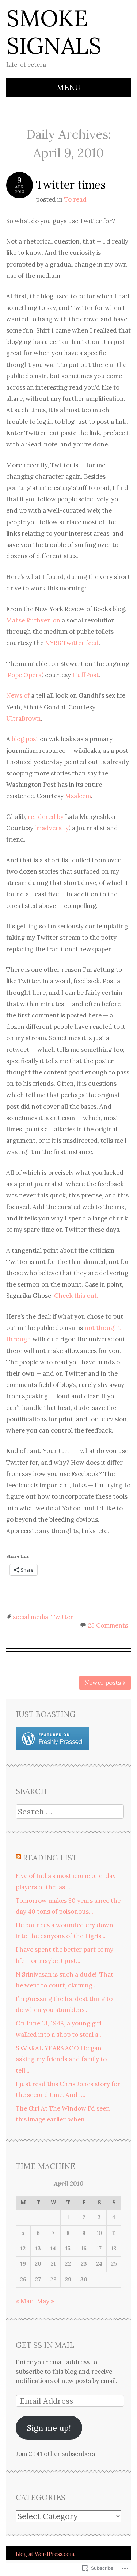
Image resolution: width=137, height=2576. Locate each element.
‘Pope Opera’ (24, 675)
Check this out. (76, 1296)
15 (68, 2248)
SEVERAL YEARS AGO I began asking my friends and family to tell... (61, 2059)
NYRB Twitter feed (72, 643)
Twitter (62, 1617)
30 (84, 2279)
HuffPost (85, 675)
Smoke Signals (54, 32)
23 (84, 2264)
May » (45, 2301)
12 (23, 2248)
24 (99, 2264)
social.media (31, 1617)
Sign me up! (49, 2428)
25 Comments (108, 1625)
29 (68, 2279)
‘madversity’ (52, 828)
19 (23, 2264)
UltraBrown (24, 718)
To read (75, 199)
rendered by (46, 817)
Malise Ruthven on (33, 620)
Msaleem (78, 796)
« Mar (24, 2301)
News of (19, 695)
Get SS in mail (45, 2345)
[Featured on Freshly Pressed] (52, 1748)
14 (53, 2248)
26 (23, 2279)
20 (38, 2264)
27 (38, 2279)
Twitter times (71, 185)
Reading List (50, 1858)
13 (38, 2248)
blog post (25, 739)
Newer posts (105, 1683)
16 (84, 2248)
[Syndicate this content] (18, 1858)
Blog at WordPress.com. (45, 2554)
